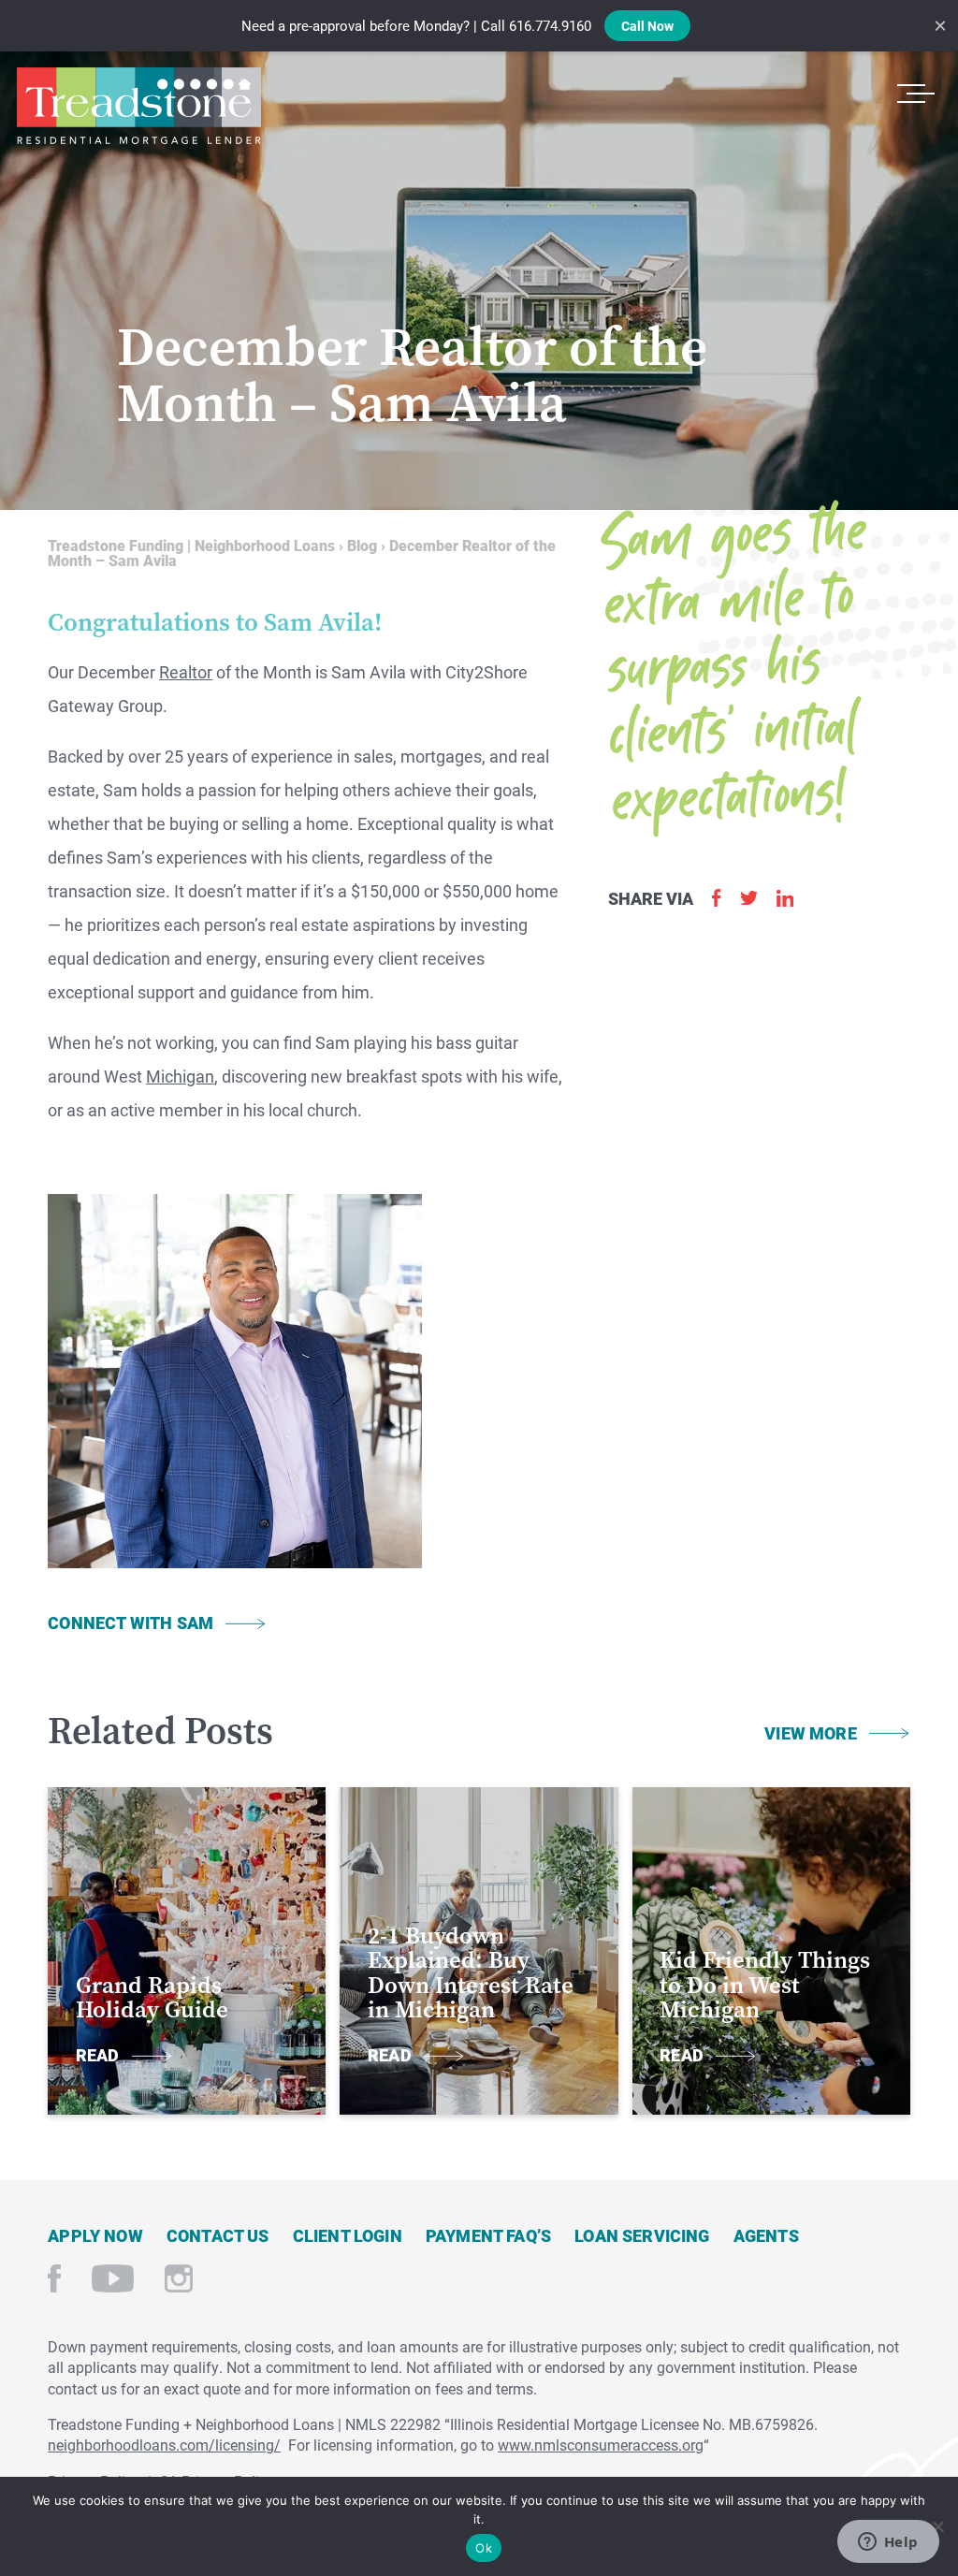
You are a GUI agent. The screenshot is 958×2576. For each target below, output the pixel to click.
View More (811, 1733)
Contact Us (218, 2235)
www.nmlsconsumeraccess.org (601, 2445)
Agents (766, 2235)
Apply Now (95, 2235)
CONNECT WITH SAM (131, 1623)
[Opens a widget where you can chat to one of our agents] (888, 2543)
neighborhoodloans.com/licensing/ (164, 2445)
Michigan (180, 1076)
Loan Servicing (642, 2235)
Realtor (186, 672)
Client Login (348, 2235)
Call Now (647, 26)
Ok (484, 2548)
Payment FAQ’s (488, 2235)
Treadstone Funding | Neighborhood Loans (138, 106)
